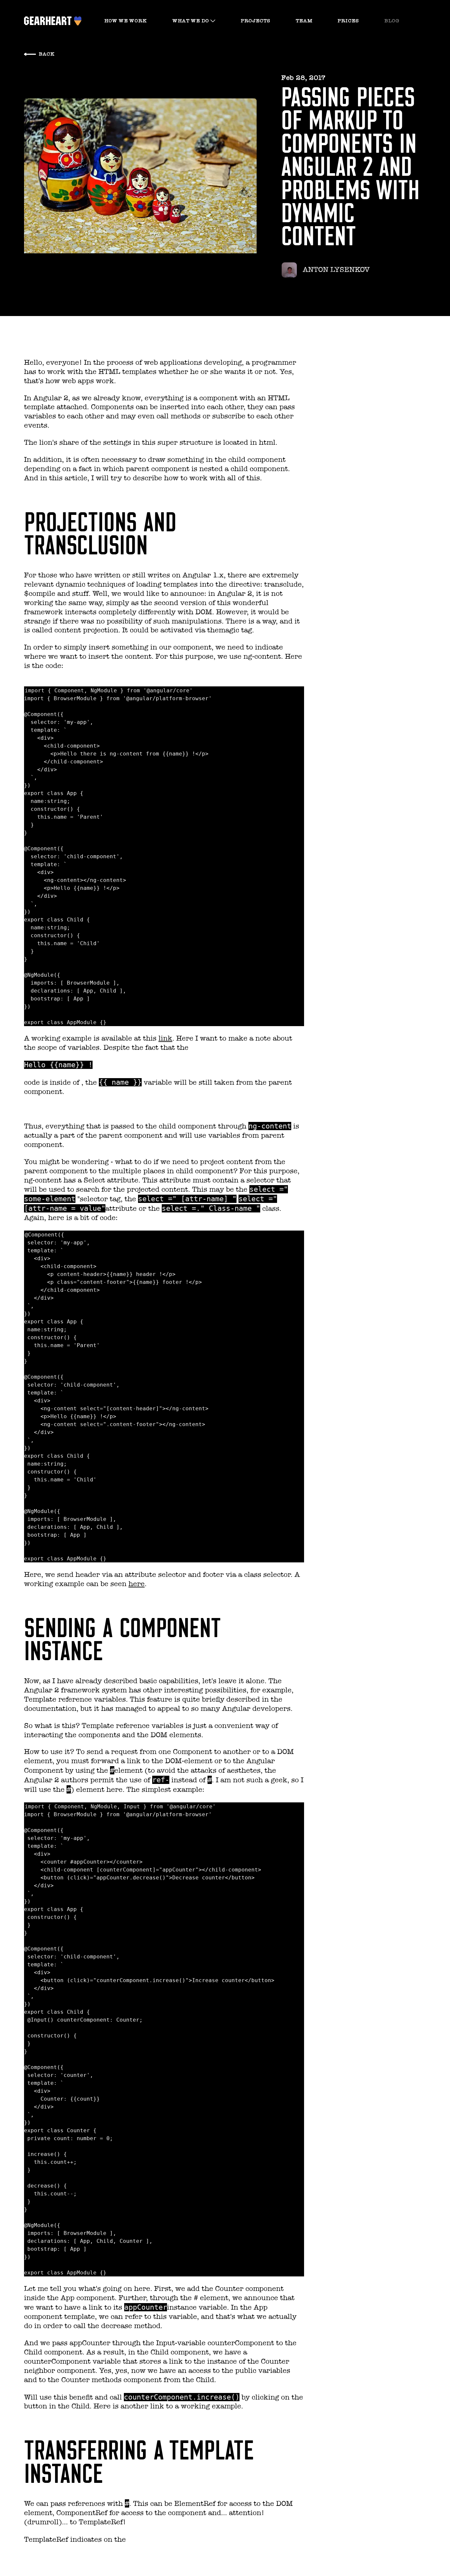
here (137, 1584)
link (165, 1038)
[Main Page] (49, 21)
